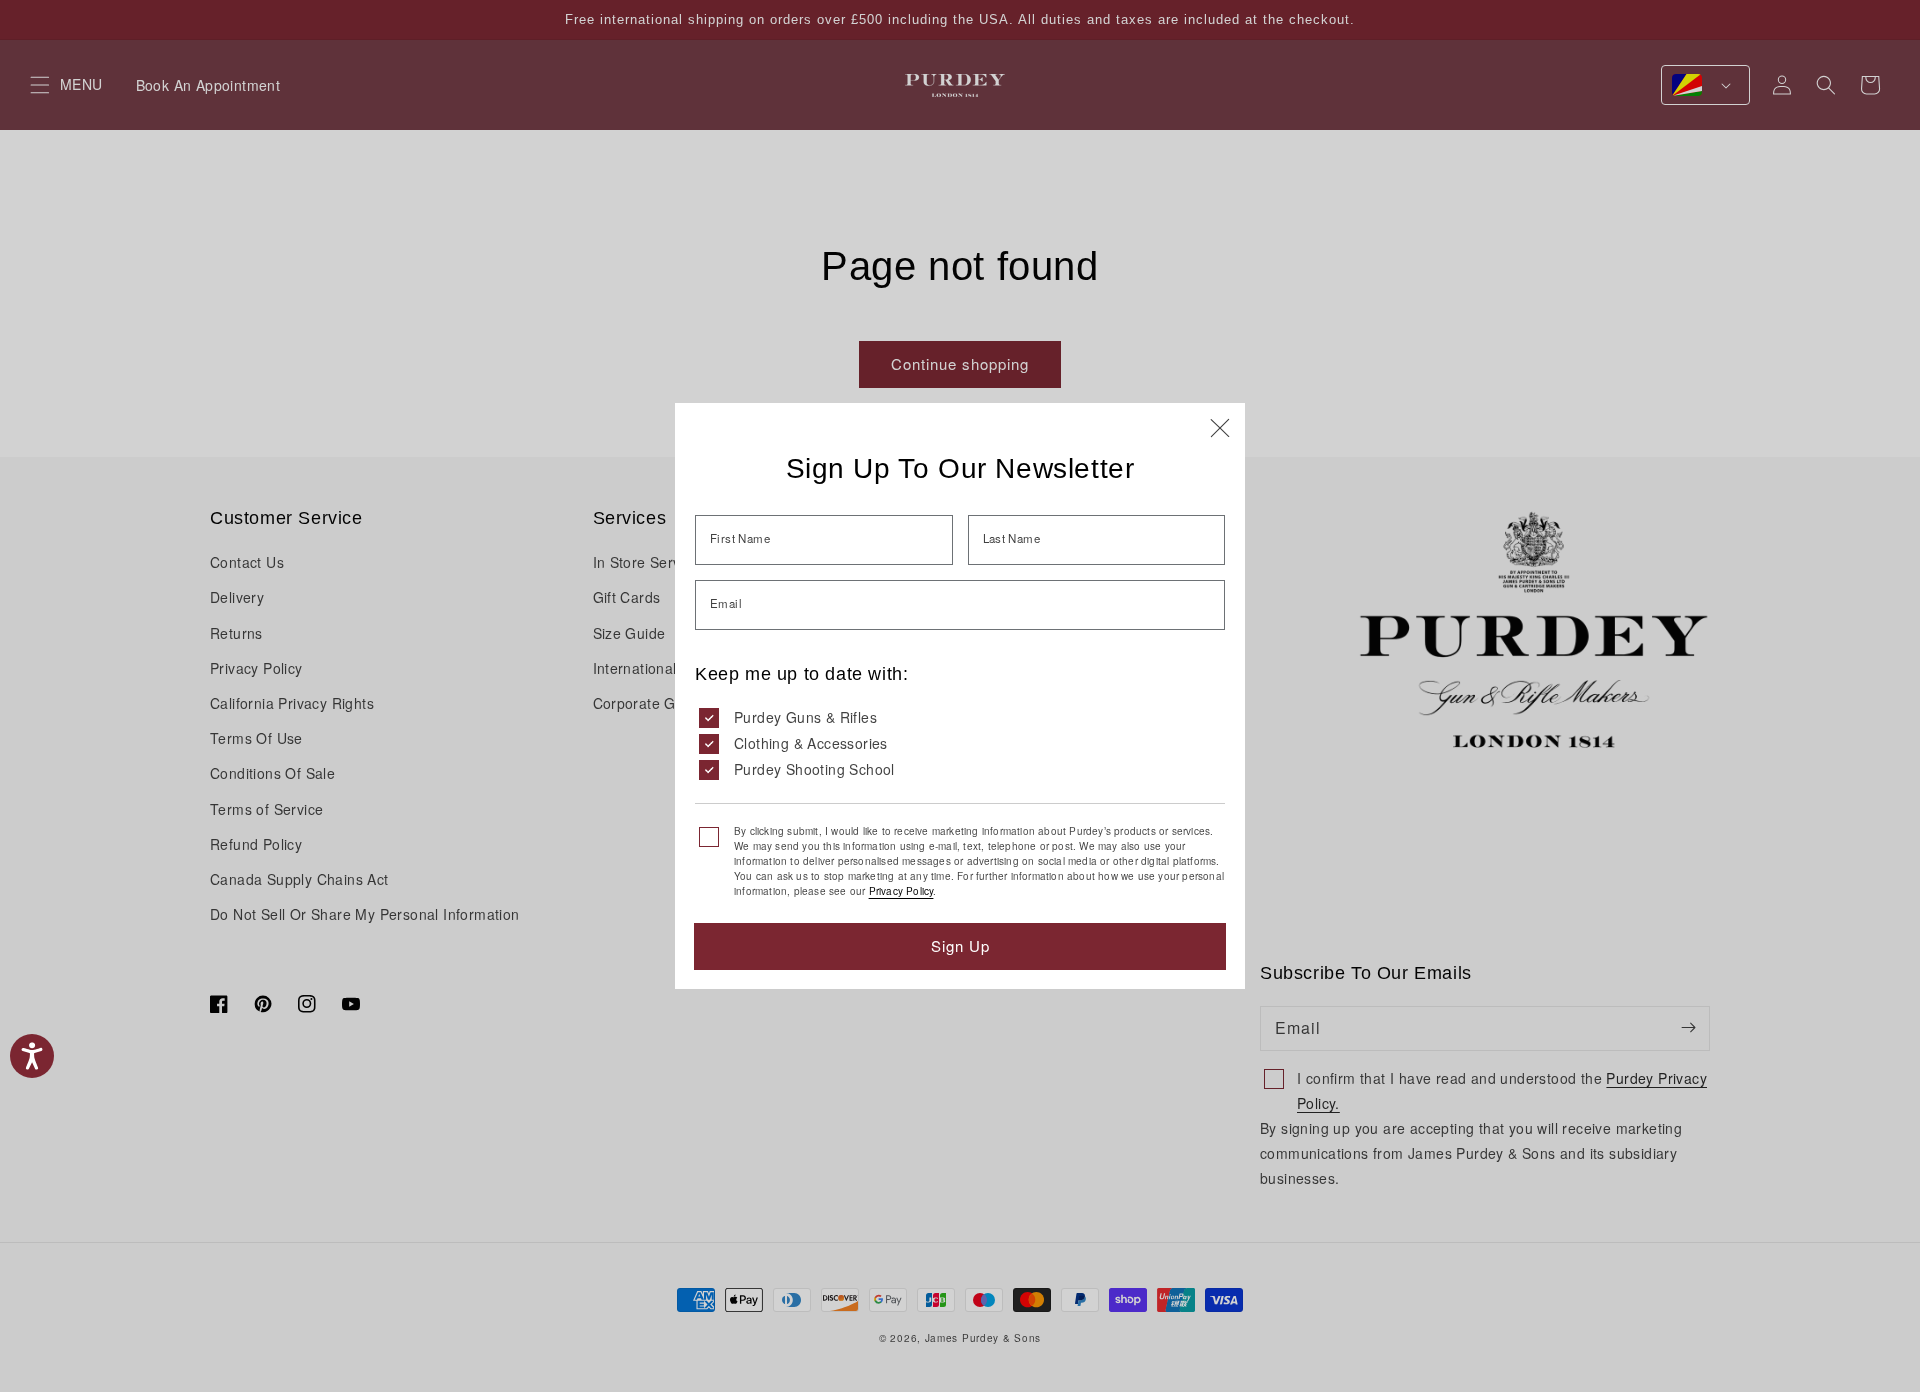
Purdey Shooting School (814, 769)
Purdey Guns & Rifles (805, 717)
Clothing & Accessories (811, 743)
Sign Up (960, 945)
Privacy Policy (901, 891)
